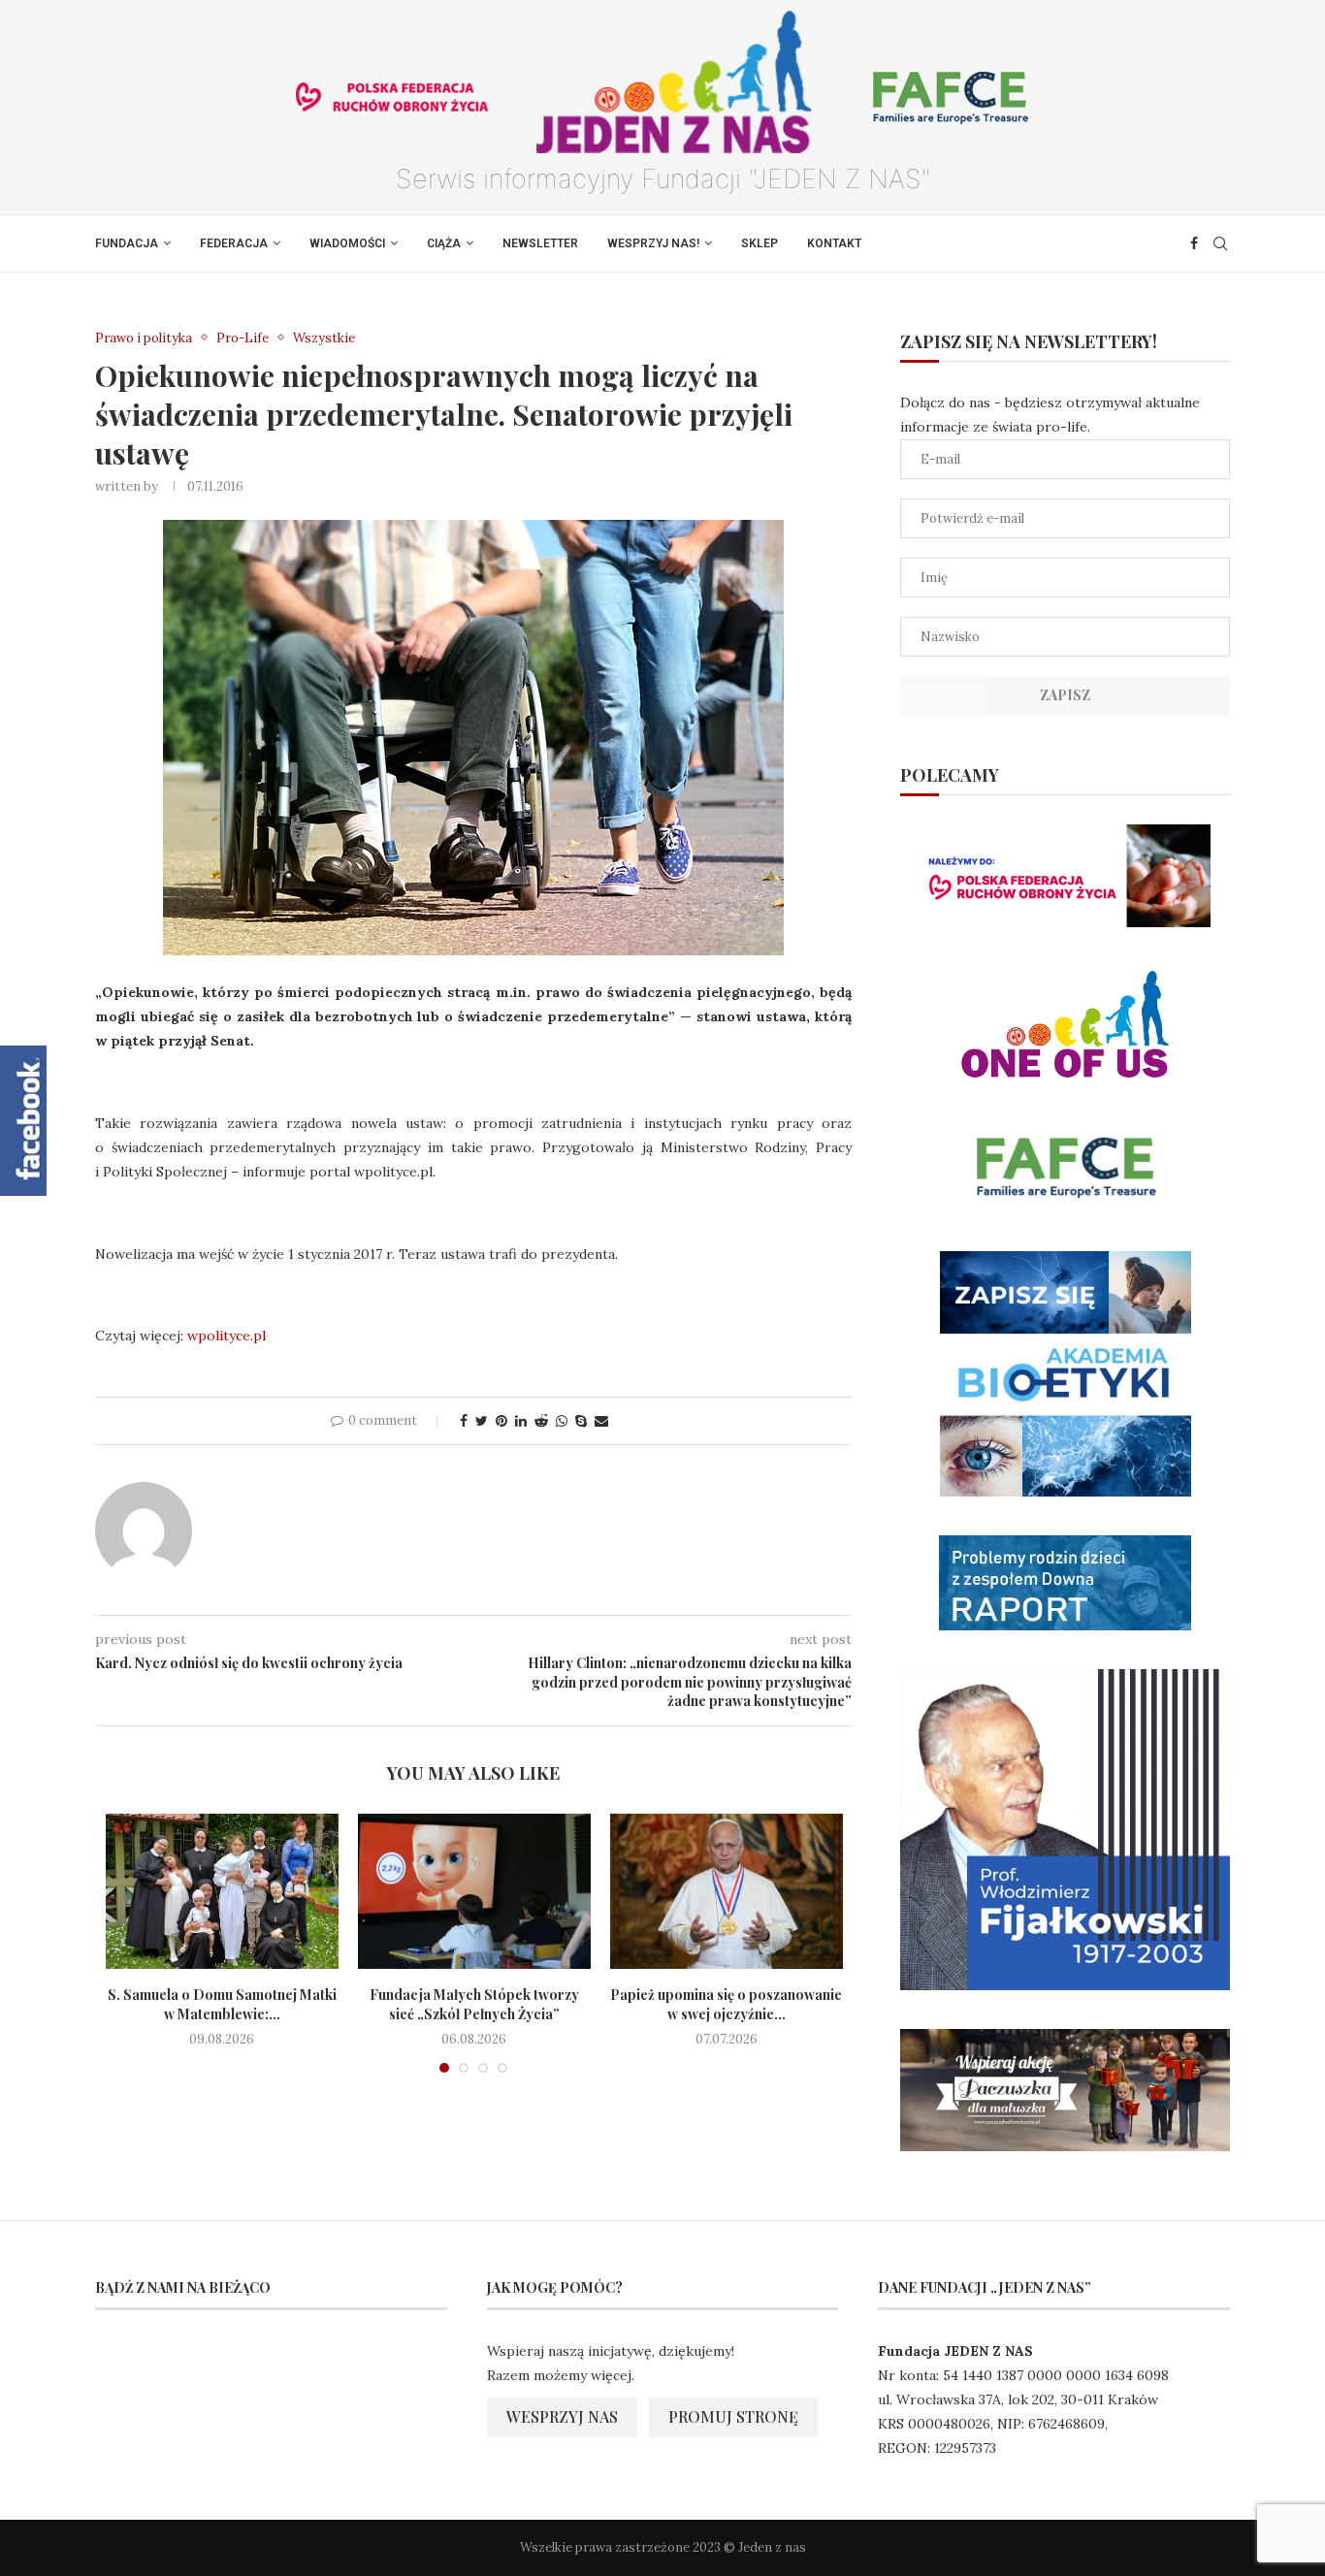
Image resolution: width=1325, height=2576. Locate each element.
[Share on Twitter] (482, 1421)
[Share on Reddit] (541, 1421)
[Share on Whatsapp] (562, 1421)
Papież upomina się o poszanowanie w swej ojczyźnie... (726, 2004)
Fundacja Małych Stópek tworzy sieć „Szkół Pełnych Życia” (474, 2004)
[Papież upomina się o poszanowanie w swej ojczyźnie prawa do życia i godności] (727, 1891)
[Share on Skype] (581, 1421)
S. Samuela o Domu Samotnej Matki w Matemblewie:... (222, 2004)
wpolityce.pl (226, 1336)
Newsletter (540, 243)
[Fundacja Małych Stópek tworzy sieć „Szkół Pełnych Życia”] (474, 1891)
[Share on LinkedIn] (521, 1421)
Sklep (759, 243)
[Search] (1220, 243)
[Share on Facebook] (464, 1421)
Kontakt (834, 243)
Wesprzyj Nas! (653, 243)
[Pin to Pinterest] (501, 1421)
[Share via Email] (601, 1421)
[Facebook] (1194, 243)
